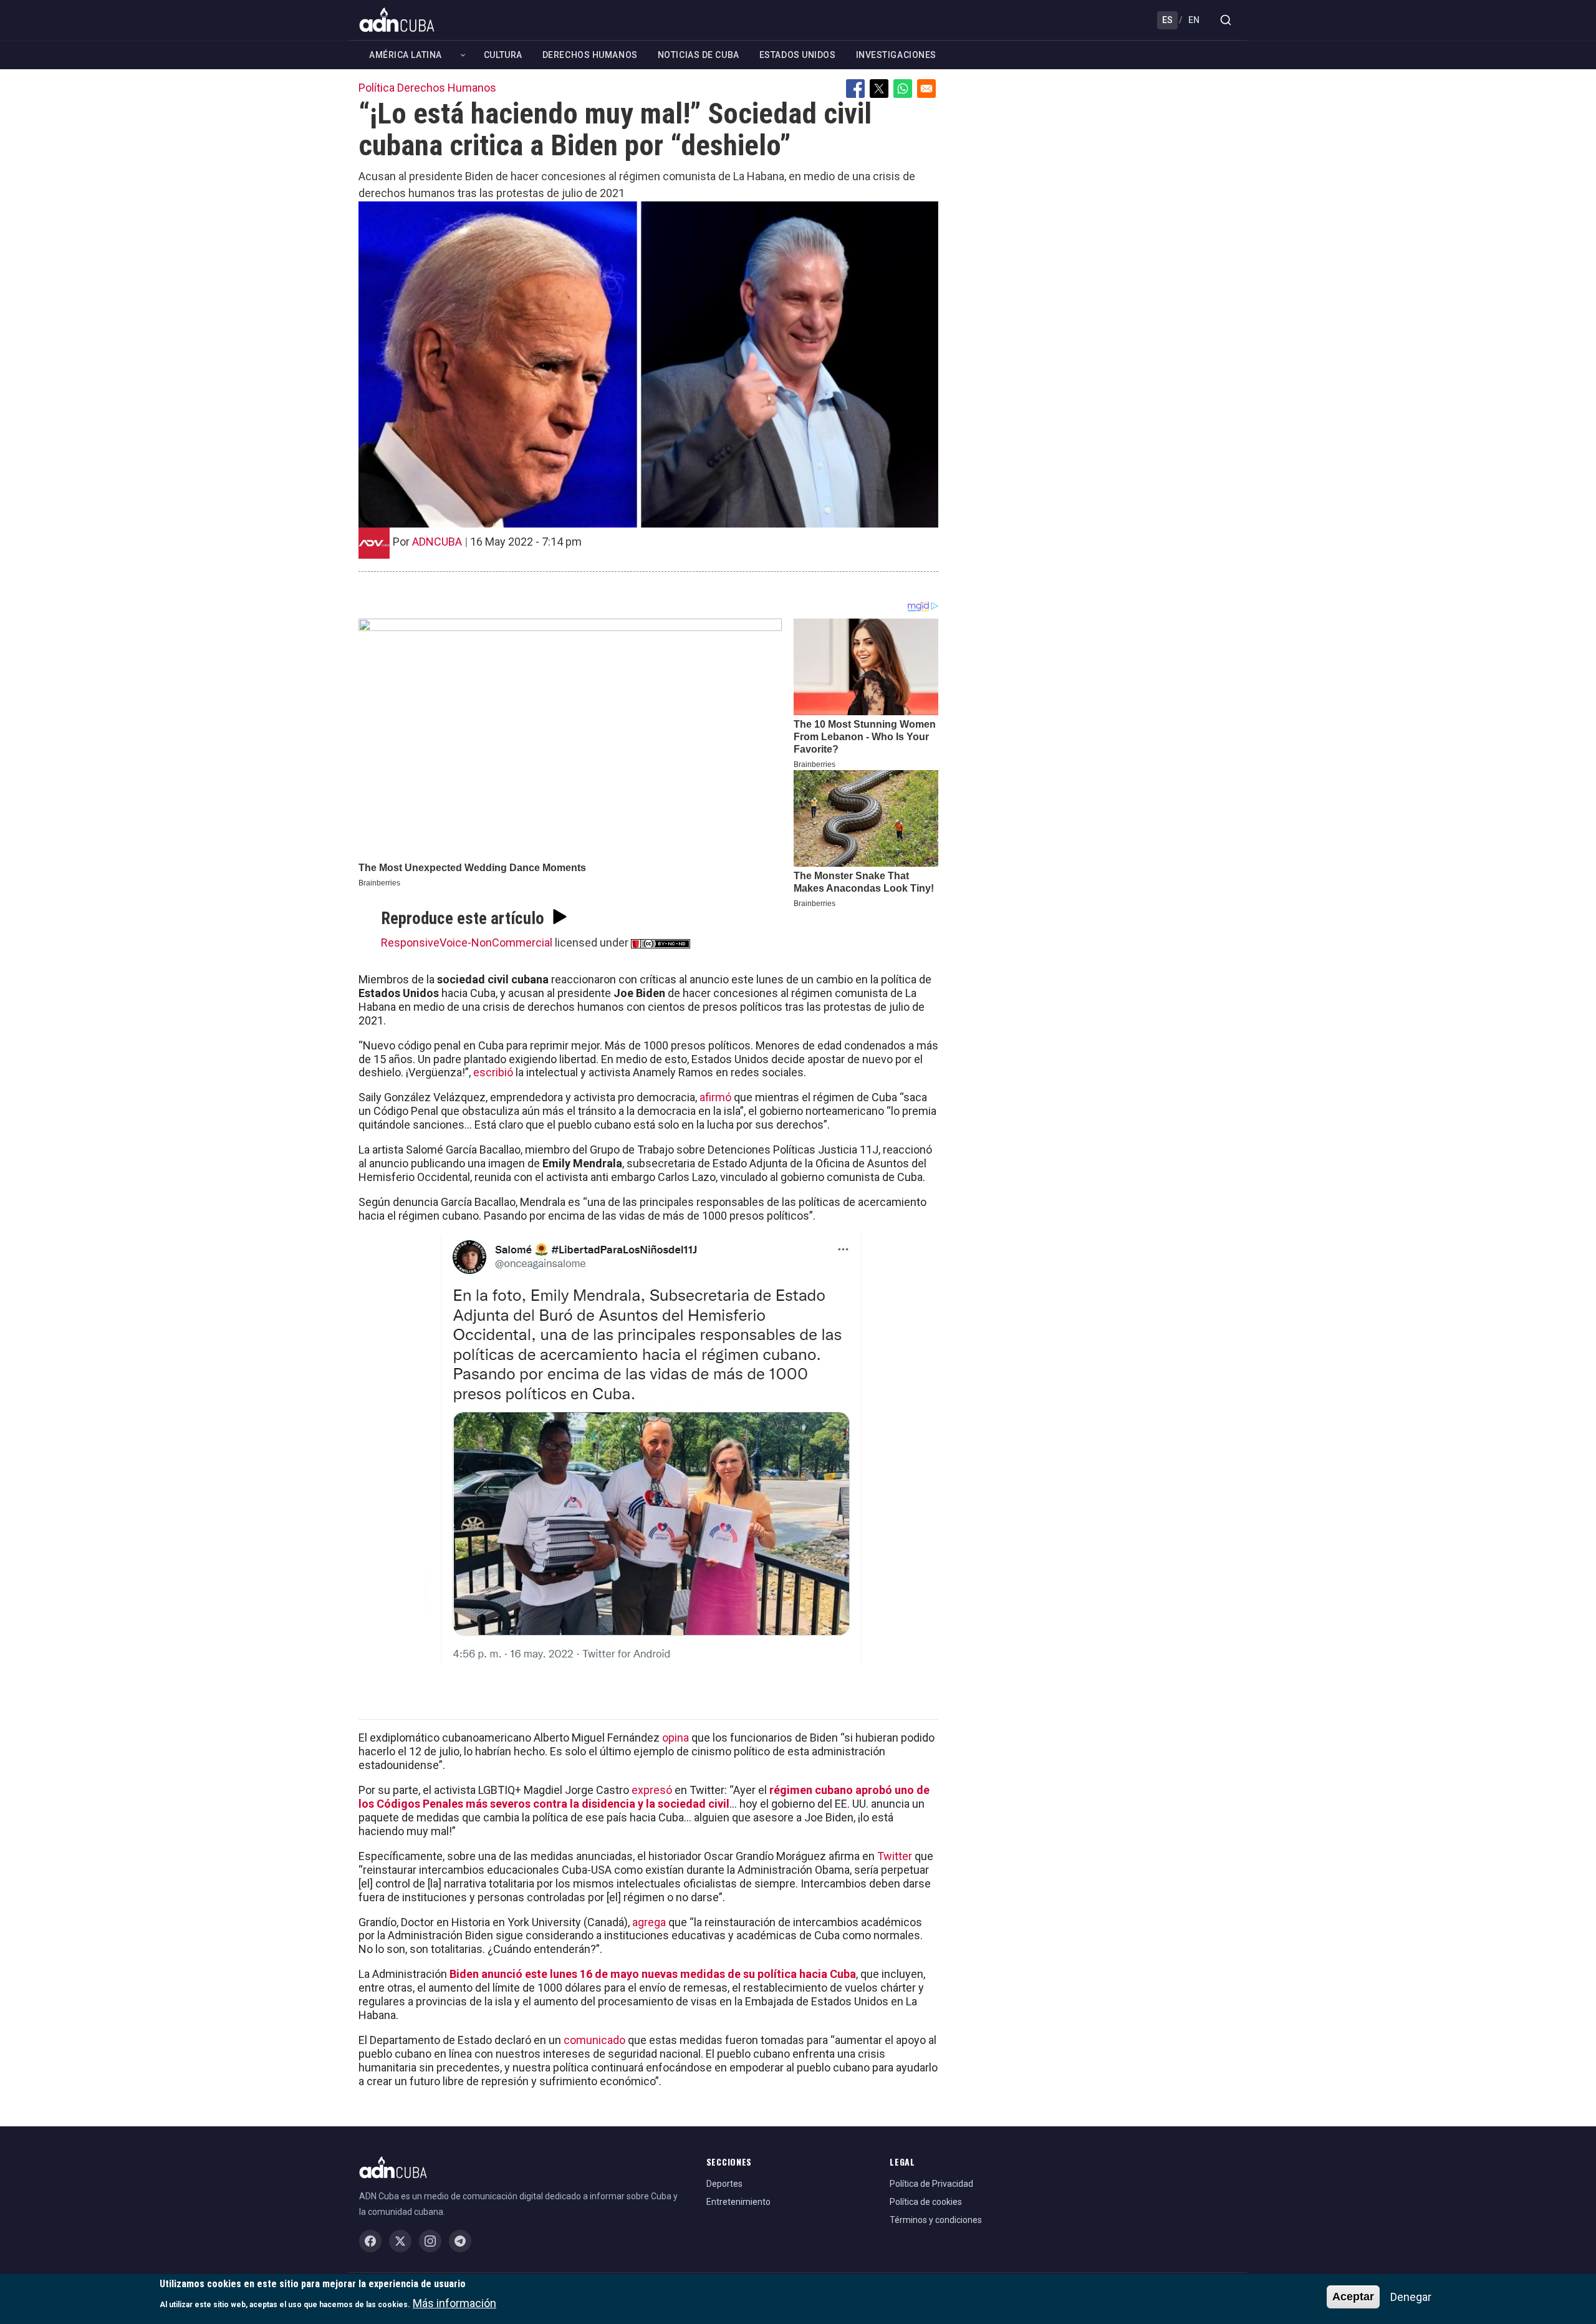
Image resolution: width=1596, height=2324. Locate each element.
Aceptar (1353, 2297)
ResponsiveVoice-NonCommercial (467, 943)
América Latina (406, 55)
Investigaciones (896, 55)
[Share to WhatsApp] (903, 89)
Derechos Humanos (590, 55)
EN (1194, 20)
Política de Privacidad (931, 2184)
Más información (454, 2302)
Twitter (895, 1856)
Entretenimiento (738, 2202)
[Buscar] (1226, 20)
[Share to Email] (926, 89)
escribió (493, 1072)
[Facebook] (370, 2241)
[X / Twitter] (400, 2241)
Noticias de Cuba (699, 55)
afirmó (715, 1097)
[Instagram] (430, 2241)
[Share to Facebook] (855, 89)
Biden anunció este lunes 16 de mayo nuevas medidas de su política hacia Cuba (653, 1974)
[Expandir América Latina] (463, 55)
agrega (649, 1922)
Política (377, 88)
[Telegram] (460, 2241)
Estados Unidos (798, 55)
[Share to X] (879, 89)
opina (675, 1738)
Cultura (503, 55)
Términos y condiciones (936, 2220)
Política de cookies (926, 2202)
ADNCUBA (437, 542)
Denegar (1411, 2297)
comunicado (594, 2040)
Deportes (724, 2184)
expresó (652, 1790)
